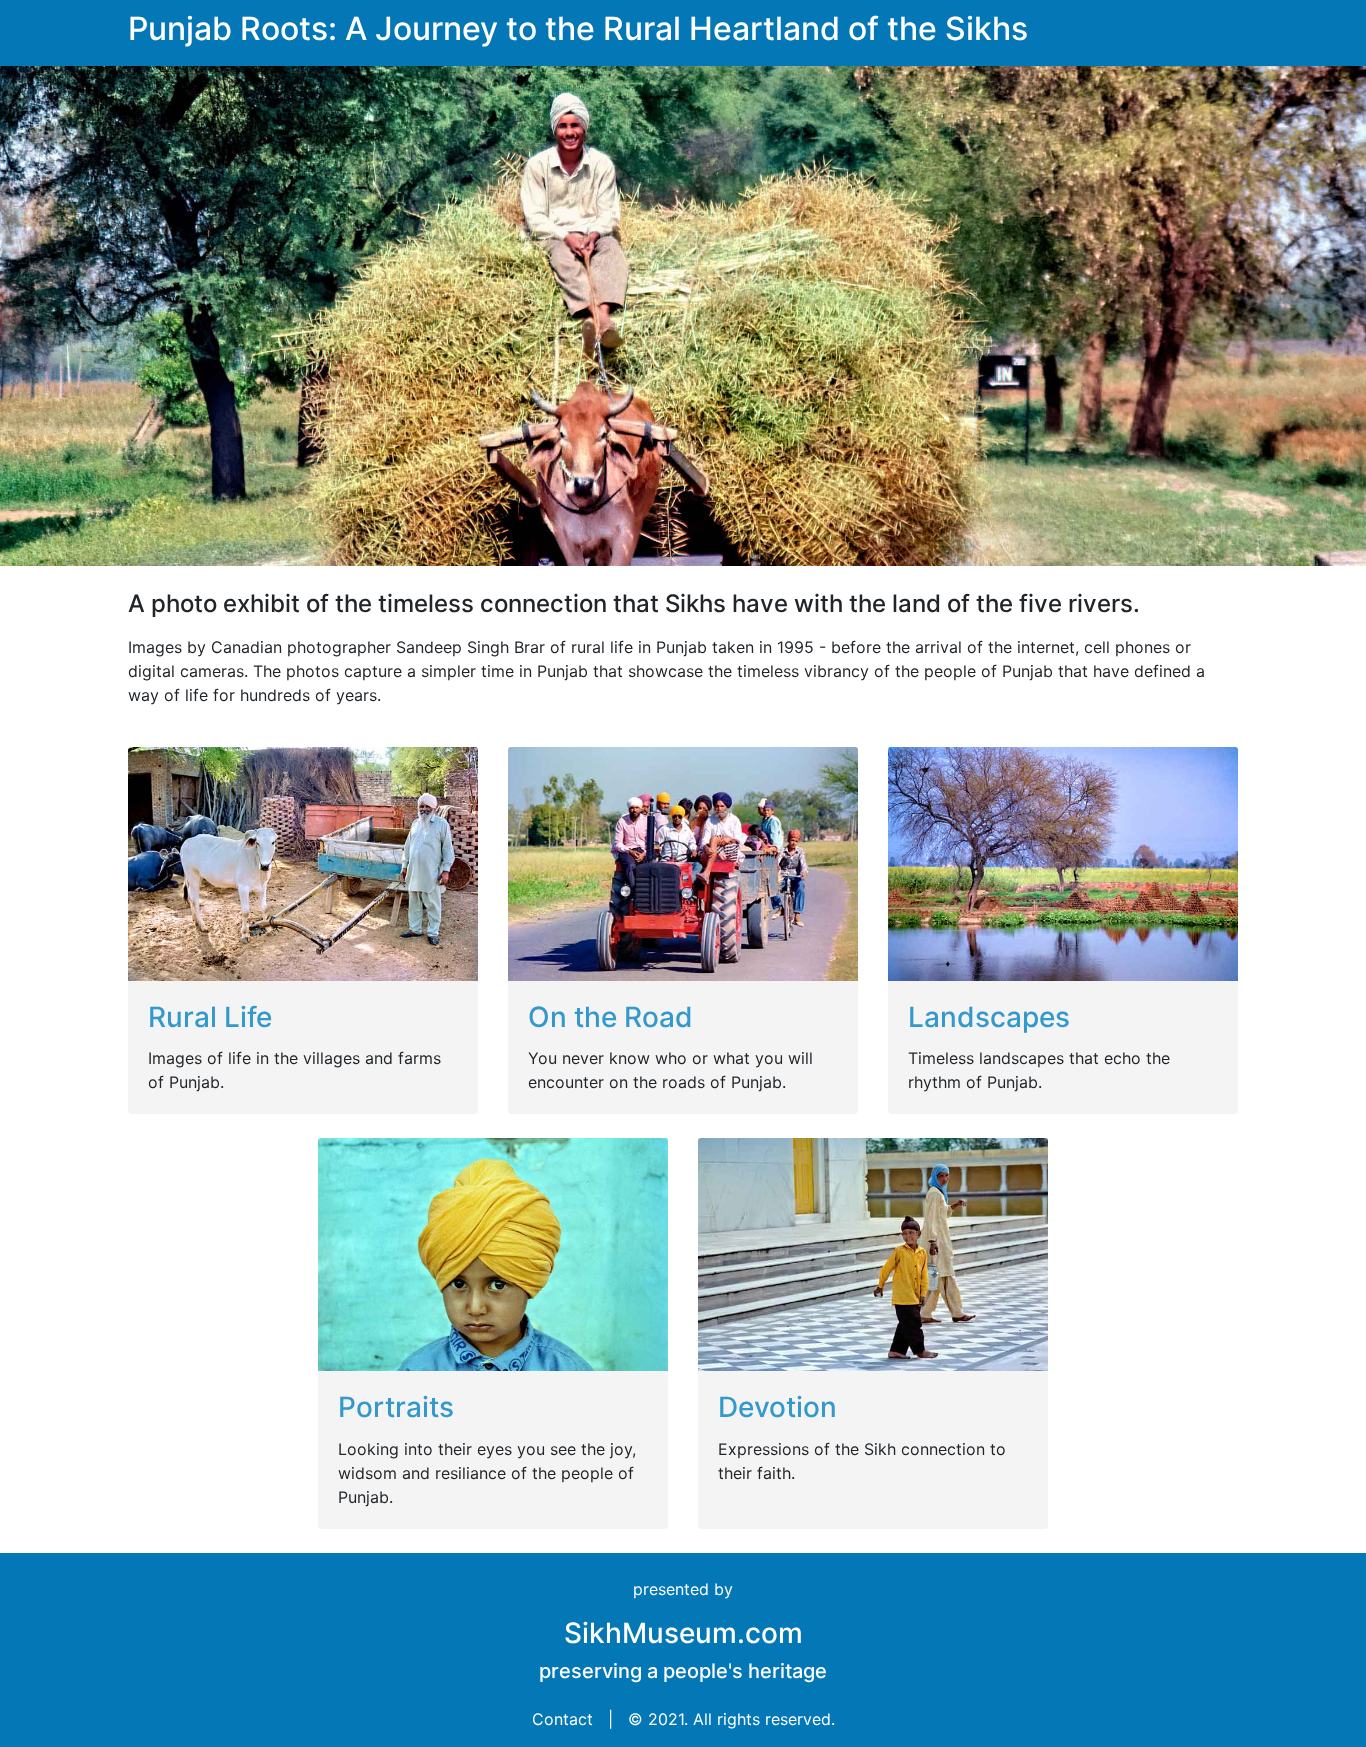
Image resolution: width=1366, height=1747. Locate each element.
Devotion (777, 1407)
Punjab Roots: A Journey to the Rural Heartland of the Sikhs (578, 28)
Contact (562, 1719)
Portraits (396, 1407)
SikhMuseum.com (683, 1633)
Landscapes (989, 1017)
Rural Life (210, 1017)
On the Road (610, 1017)
